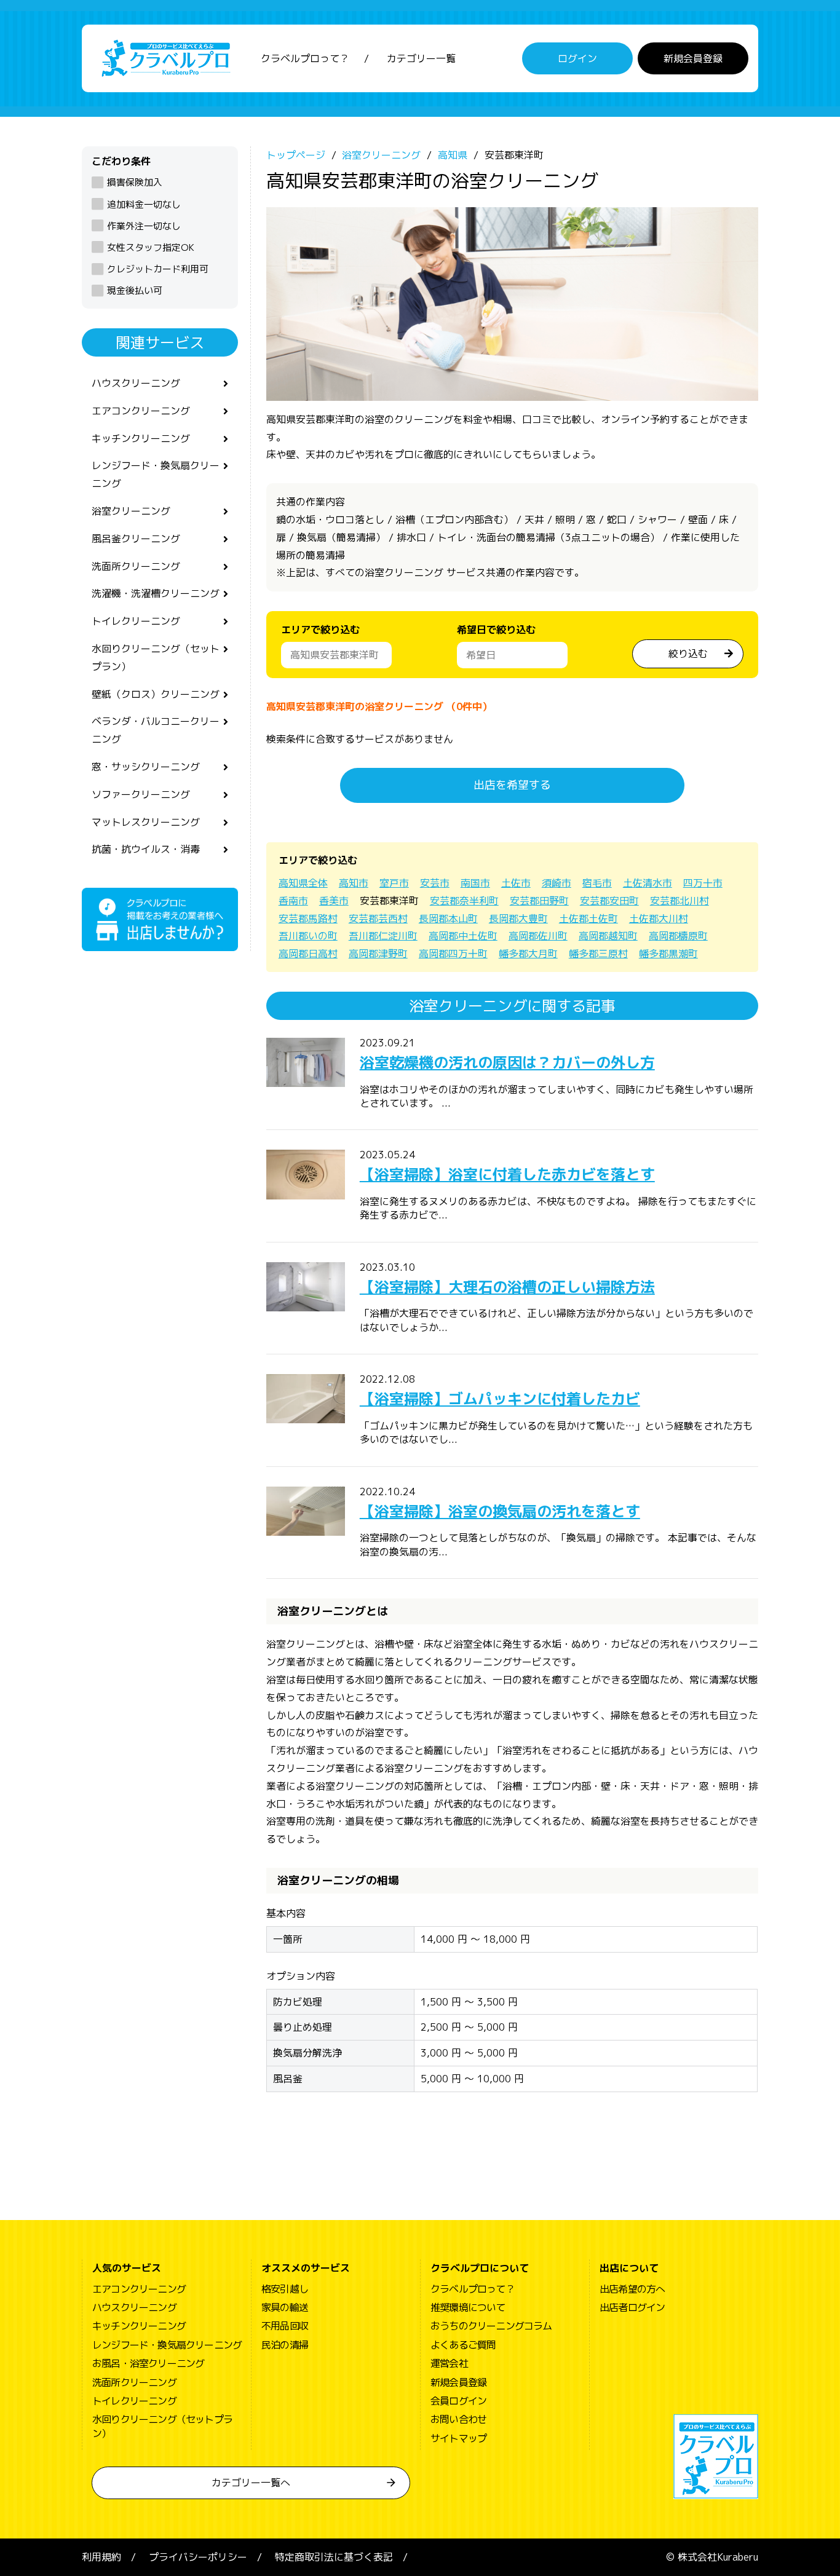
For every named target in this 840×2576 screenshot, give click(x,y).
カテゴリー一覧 (421, 58)
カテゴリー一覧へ (251, 2483)
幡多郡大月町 (528, 954)
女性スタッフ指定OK (151, 247)
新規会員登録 (693, 58)
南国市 (475, 883)
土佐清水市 (648, 883)
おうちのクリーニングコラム (491, 2326)
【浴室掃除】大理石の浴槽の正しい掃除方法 (507, 1287)
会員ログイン (458, 2401)
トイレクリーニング (136, 621)
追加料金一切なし (144, 204)
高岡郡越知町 (608, 936)
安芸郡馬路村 (308, 919)
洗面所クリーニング (136, 566)
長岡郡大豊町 (518, 919)
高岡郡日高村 (308, 954)
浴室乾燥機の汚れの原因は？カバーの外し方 (507, 1062)
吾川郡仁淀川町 (383, 936)
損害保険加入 (135, 182)
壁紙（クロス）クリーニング (156, 694)
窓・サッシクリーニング (146, 767)
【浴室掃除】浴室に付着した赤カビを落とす (507, 1174)
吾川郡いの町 (308, 936)
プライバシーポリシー (198, 2557)
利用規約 (101, 2557)
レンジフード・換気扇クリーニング (156, 474)
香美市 (334, 901)
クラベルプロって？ (305, 58)
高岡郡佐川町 (538, 936)
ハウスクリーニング (136, 383)
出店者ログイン (632, 2307)
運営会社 (449, 2363)
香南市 (293, 901)
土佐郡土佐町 (588, 919)
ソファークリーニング (141, 794)
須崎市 (557, 883)
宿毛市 (597, 883)
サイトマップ (458, 2438)
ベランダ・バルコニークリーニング (156, 730)
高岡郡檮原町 (678, 936)
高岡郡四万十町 (453, 954)
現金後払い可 (135, 290)
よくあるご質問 (463, 2345)
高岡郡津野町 (378, 954)
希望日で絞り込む (496, 630)
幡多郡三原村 (598, 954)
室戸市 (394, 883)
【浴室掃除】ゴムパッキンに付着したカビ (500, 1399)
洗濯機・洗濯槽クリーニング (156, 593)
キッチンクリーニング (141, 438)
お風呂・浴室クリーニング (148, 2363)
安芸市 (435, 883)
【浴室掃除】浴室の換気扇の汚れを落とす (500, 1511)
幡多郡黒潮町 (668, 954)
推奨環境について (468, 2307)
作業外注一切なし (144, 226)
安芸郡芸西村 (378, 919)
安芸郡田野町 (539, 901)
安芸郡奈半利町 (464, 901)
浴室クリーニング (131, 511)
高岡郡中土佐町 (463, 936)
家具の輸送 (285, 2307)
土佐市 (516, 883)
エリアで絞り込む (320, 630)
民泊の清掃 (285, 2345)
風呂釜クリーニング (136, 539)
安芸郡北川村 (680, 901)
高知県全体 (303, 883)
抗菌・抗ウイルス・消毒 (146, 849)
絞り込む (688, 654)
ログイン (577, 58)
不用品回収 (285, 2326)
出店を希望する (512, 785)
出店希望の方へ (632, 2289)
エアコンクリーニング (141, 411)
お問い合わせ (458, 2419)
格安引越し (285, 2289)
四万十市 (703, 883)
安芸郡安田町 (609, 901)
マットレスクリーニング (146, 822)
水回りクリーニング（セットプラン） (156, 658)
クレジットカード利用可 (158, 269)
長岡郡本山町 (448, 919)
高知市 (354, 883)
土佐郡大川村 (659, 919)
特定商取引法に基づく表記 (334, 2557)
